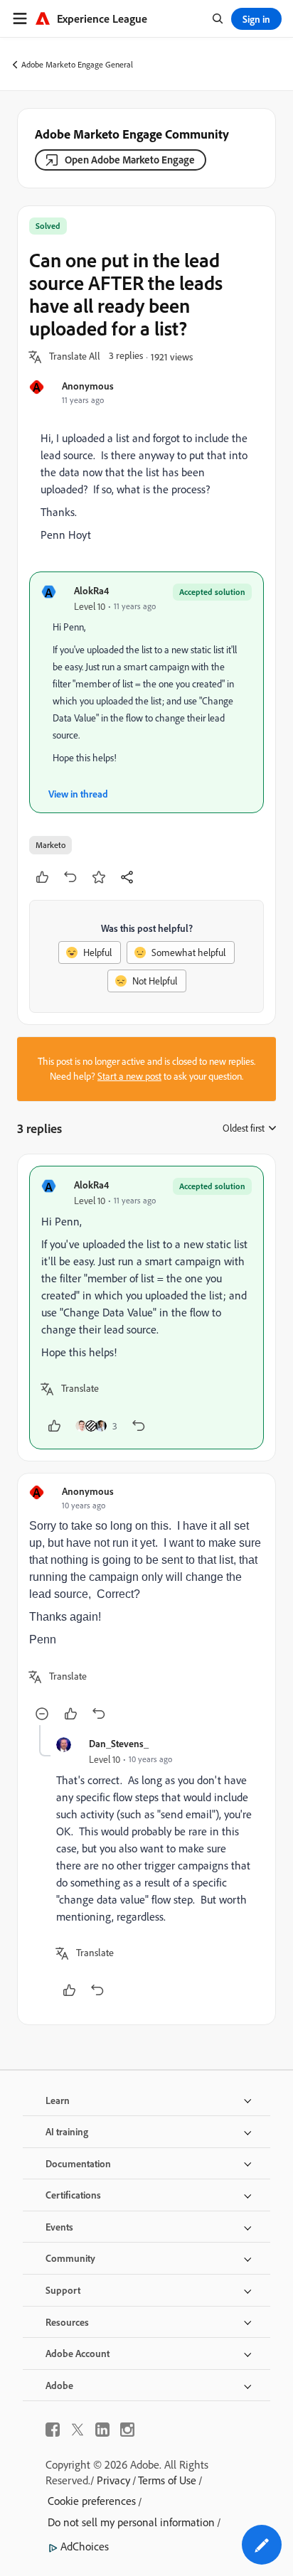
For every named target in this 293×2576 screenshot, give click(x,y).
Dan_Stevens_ (119, 1743)
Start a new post (129, 1076)
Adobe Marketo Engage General (77, 64)
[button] (75, 357)
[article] (146, 1308)
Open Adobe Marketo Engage (130, 160)
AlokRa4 (91, 590)
